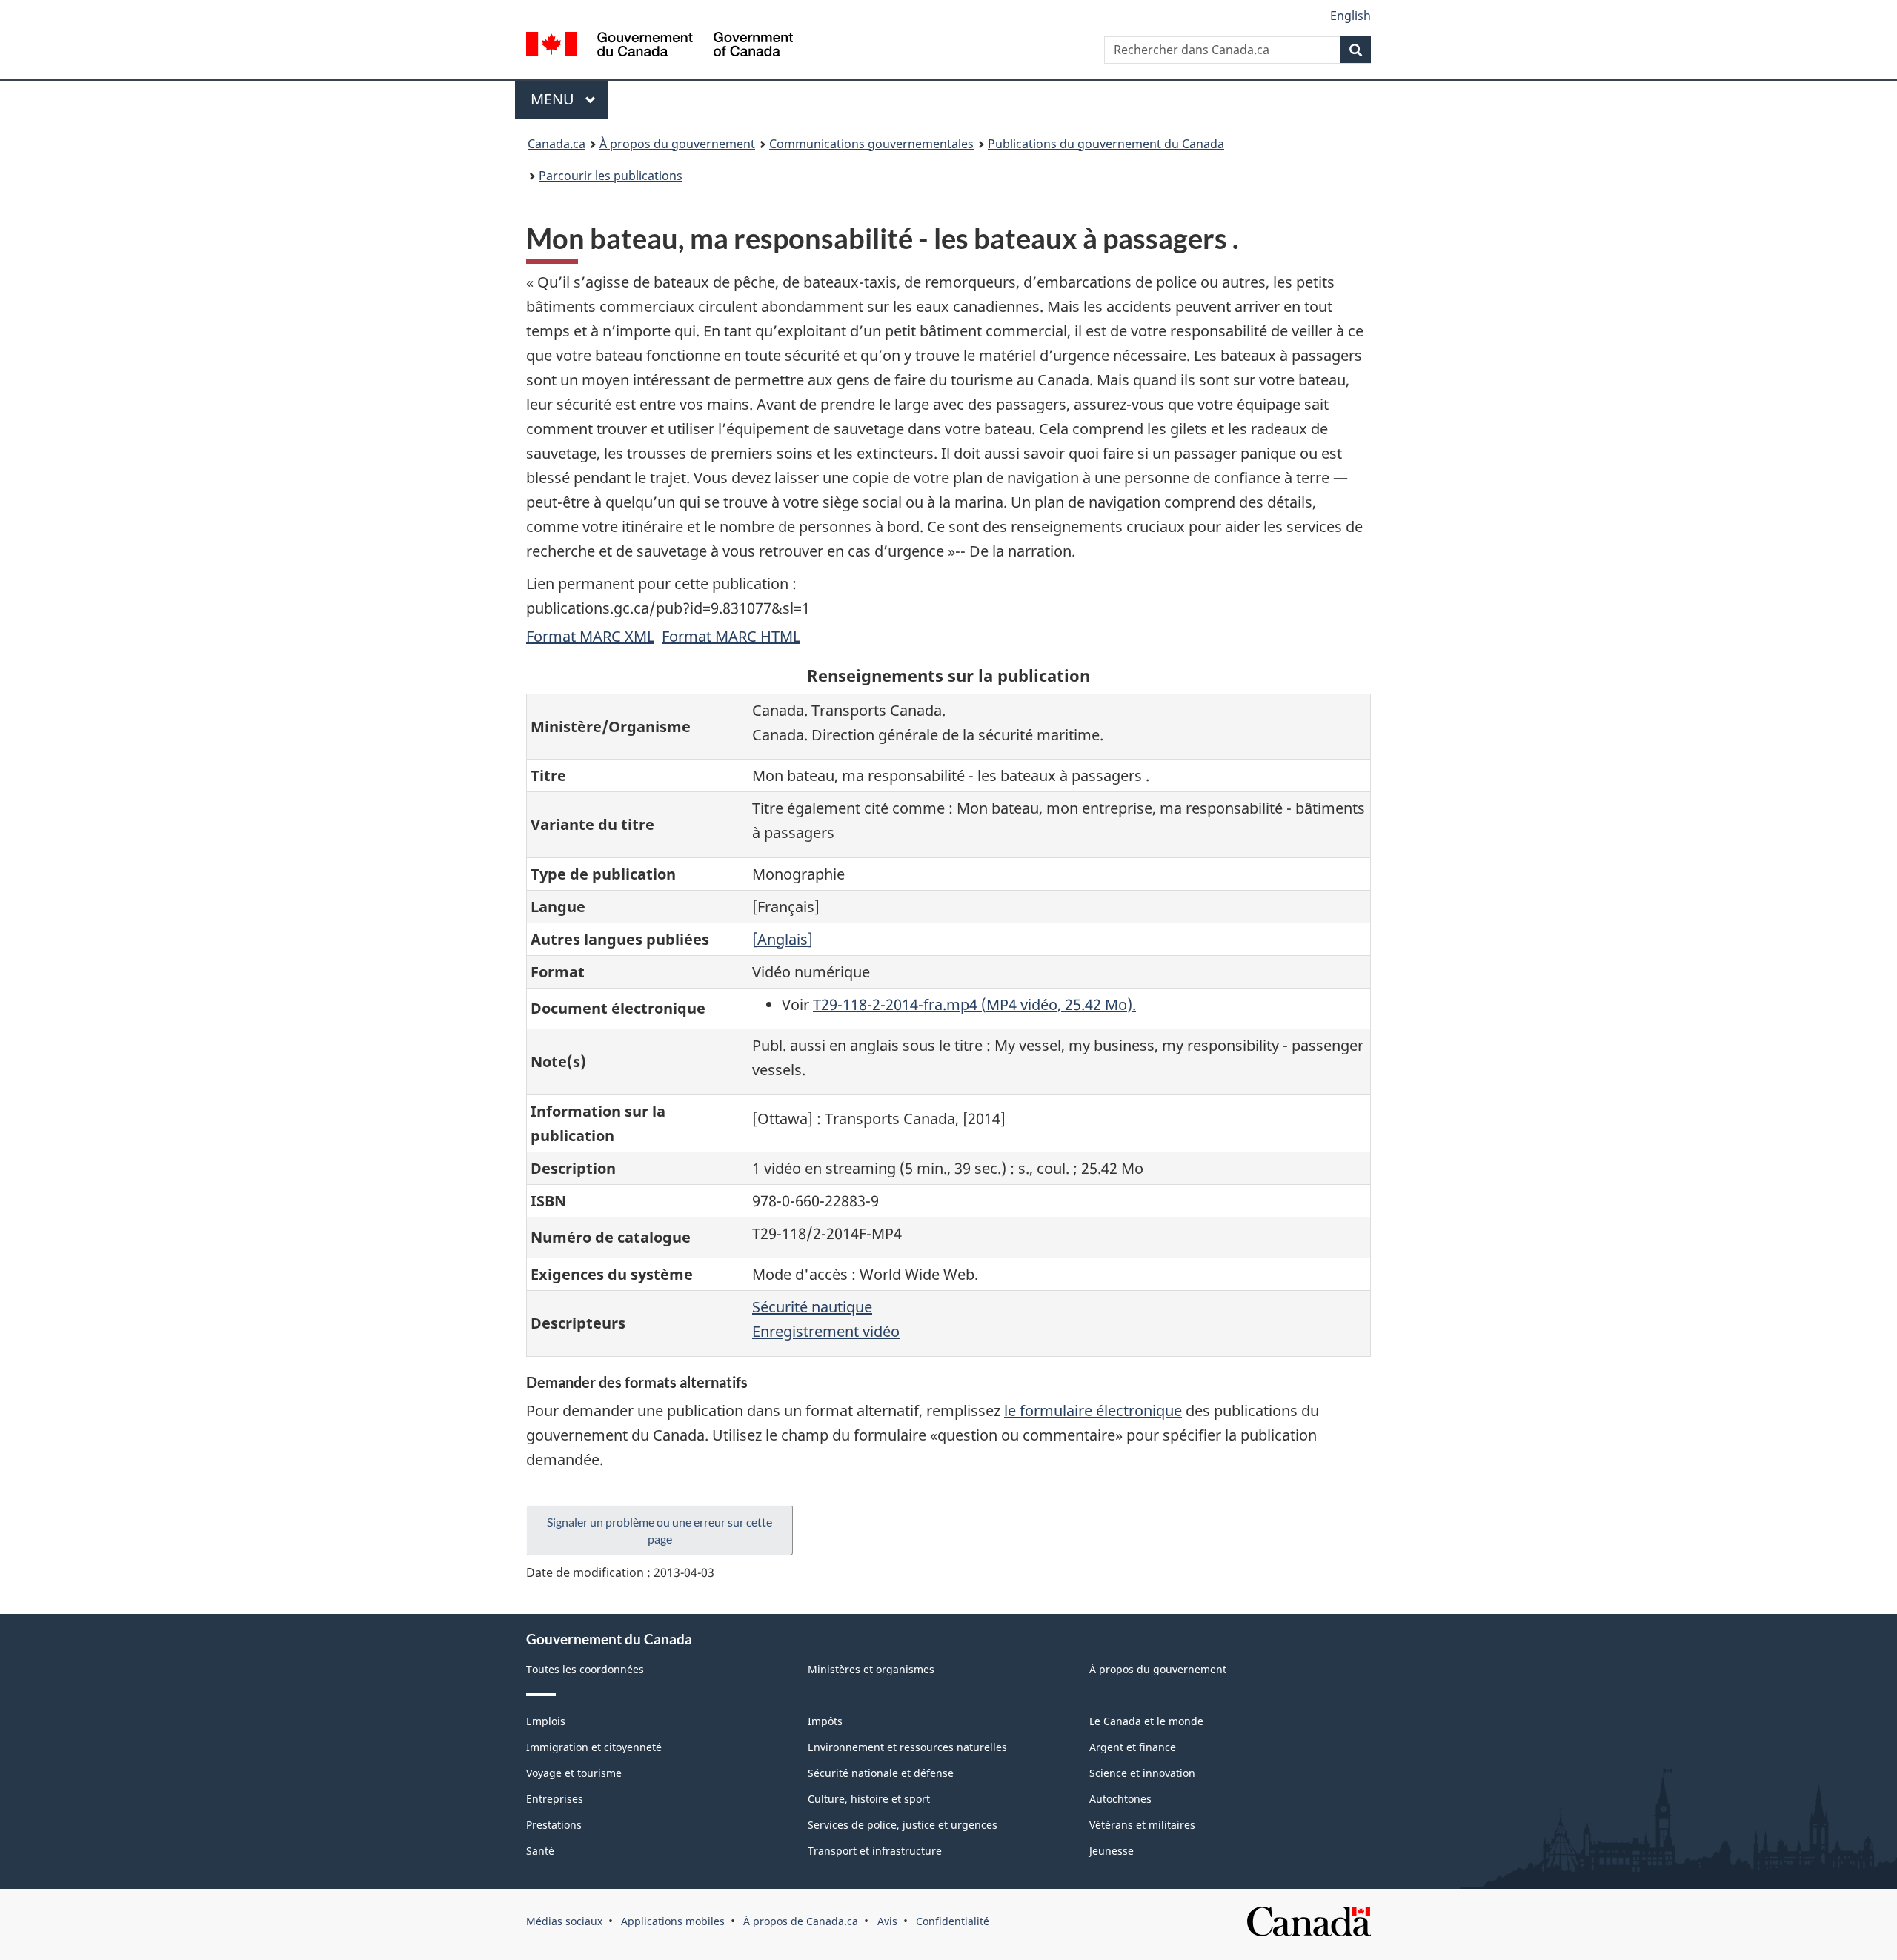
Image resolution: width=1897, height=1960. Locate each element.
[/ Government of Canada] (660, 46)
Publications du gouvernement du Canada (1106, 144)
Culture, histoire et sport (869, 1799)
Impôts (825, 1721)
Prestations (554, 1825)
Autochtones (1120, 1799)
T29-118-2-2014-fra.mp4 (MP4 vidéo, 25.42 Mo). (974, 1004)
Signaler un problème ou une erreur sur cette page (660, 1530)
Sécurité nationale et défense (881, 1773)
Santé (540, 1851)
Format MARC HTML (731, 636)
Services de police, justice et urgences (903, 1825)
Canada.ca (557, 144)
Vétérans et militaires (1142, 1825)
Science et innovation (1142, 1773)
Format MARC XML (590, 636)
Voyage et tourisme (574, 1773)
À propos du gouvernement (677, 144)
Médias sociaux (564, 1921)
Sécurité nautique (812, 1307)
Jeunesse (1112, 1851)
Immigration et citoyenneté (594, 1747)
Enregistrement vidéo (826, 1331)
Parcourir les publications (611, 176)
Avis (887, 1921)
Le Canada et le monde (1146, 1721)
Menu (569, 99)
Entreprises (555, 1799)
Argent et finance (1133, 1747)
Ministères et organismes (871, 1669)
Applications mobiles (673, 1921)
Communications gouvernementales (871, 144)
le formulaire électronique (1093, 1411)
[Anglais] (783, 939)
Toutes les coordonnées (585, 1669)
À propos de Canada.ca (801, 1921)
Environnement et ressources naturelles (907, 1747)
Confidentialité (953, 1921)
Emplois (546, 1721)
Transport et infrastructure (875, 1851)
